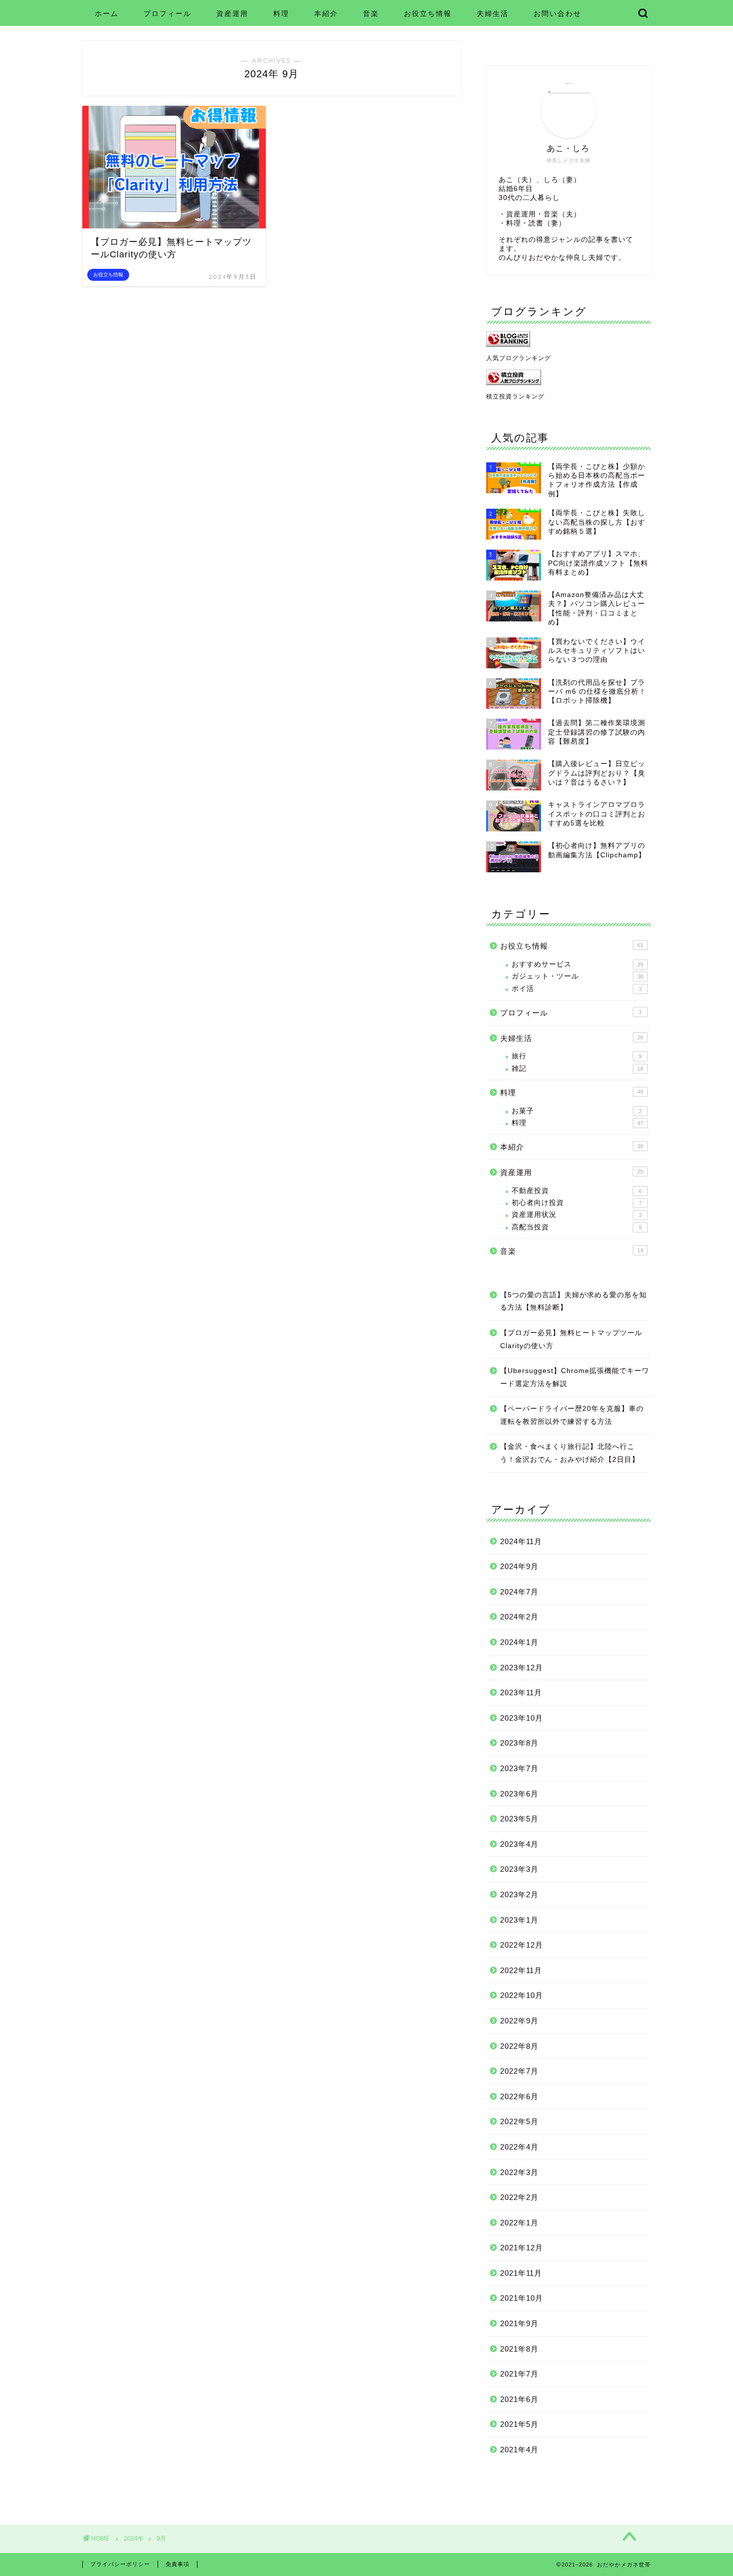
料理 (281, 13)
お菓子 (577, 1111)
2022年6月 (519, 2096)
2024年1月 (519, 1642)
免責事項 (178, 2564)
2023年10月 (522, 1718)
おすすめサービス (577, 964)
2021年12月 (522, 2248)
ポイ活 (577, 989)
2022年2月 (519, 2197)
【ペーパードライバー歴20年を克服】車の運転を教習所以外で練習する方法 (572, 1415)
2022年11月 (521, 1970)
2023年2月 (519, 1894)
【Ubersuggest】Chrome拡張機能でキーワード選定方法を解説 (575, 1377)
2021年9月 (519, 2323)
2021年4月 (519, 2450)
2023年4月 (519, 1844)
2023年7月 (519, 1768)
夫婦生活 (493, 13)
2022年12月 (522, 1945)
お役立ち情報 (428, 13)
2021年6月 (519, 2399)
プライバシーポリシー (120, 2564)
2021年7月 (519, 2374)
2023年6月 (519, 1794)
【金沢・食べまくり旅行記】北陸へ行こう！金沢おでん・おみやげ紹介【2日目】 (570, 1453)
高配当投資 (577, 1227)
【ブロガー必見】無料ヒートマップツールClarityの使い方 (571, 1339)
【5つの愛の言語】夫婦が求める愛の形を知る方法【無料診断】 (573, 1301)
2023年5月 (519, 1819)
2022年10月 (522, 1995)
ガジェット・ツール (577, 976)
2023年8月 (519, 1743)
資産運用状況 (577, 1215)
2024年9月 (519, 1566)
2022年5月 (519, 2121)
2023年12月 (522, 1668)
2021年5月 (519, 2424)
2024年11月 (521, 1541)
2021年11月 (521, 2273)
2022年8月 (519, 2046)
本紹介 (326, 13)
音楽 (371, 13)
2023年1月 (519, 1920)
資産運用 (232, 13)
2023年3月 (519, 1869)
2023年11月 (521, 1692)
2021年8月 (519, 2349)
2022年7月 (519, 2071)
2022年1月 (519, 2223)
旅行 (577, 1056)
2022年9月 (519, 2021)
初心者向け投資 (577, 1203)
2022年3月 (519, 2172)
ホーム (107, 13)
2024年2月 (519, 1617)
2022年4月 (519, 2147)
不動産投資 (577, 1191)
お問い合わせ (557, 13)
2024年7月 (519, 1592)
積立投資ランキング (515, 396)
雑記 (577, 1069)
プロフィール (168, 13)
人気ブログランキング (519, 358)
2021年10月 (522, 2298)
